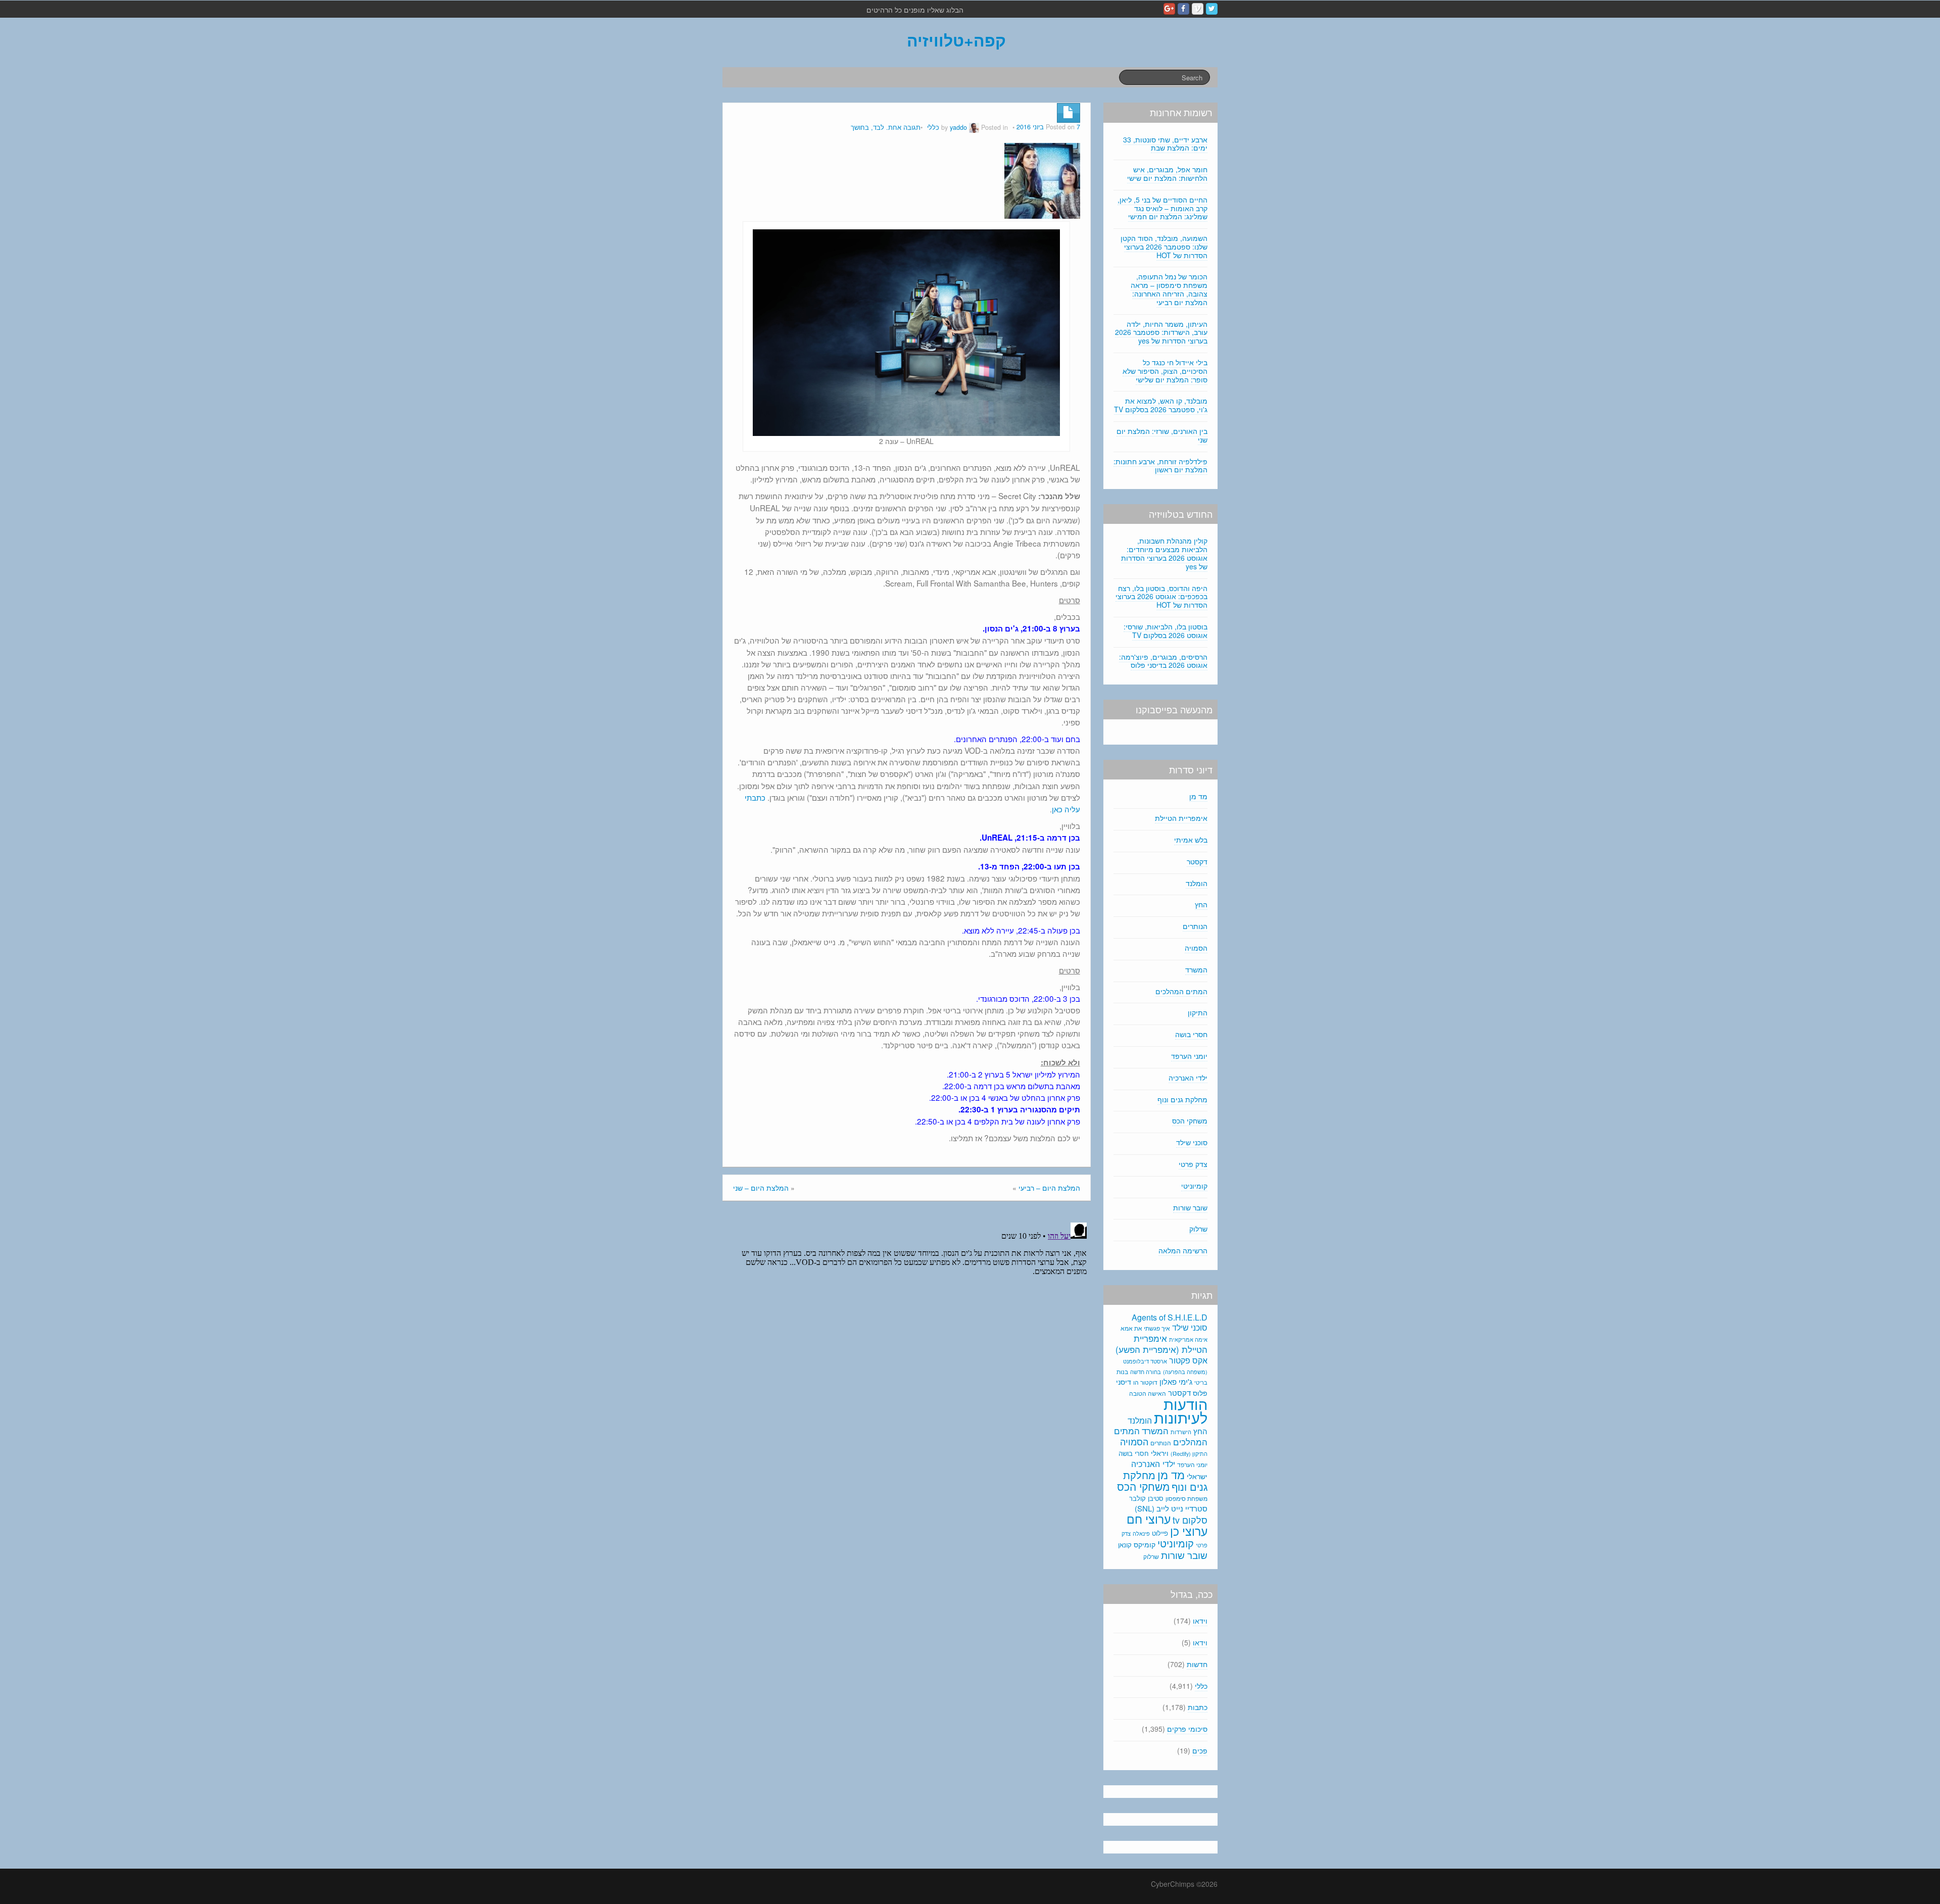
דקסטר (1197, 861)
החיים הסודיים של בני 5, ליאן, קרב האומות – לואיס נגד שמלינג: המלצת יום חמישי (1162, 208)
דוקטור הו (1145, 1382)
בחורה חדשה (1146, 1372)
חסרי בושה (1191, 1034)
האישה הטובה (1148, 1393)
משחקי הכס (1190, 1120)
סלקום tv (1190, 1520)
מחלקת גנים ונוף (1182, 1099)
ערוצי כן (1189, 1531)
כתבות (1198, 1707)
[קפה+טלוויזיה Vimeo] (1198, 9)
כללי (933, 127)
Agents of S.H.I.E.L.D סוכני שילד (1170, 1322)
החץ (1201, 904)
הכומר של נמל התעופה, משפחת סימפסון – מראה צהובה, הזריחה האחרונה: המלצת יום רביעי (1169, 289)
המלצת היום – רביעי (1049, 1188)
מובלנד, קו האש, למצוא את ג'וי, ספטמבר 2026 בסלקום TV (1161, 405)
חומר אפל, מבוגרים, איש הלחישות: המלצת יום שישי (1167, 174)
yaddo (958, 127)
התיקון (1198, 1012)
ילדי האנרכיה (1188, 1078)
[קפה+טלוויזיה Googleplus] (1169, 9)
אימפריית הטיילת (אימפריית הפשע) (1161, 1344)
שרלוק (1198, 1229)
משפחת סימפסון (1186, 1498)
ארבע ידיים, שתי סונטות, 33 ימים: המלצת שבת (1165, 144)
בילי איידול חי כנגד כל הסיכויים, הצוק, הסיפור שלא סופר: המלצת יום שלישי (1165, 371)
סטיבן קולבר (1146, 1498)
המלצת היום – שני (761, 1188)
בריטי (1201, 1382)
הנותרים (1195, 926)
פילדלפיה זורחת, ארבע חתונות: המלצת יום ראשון (1160, 466)
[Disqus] (907, 1345)
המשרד (1196, 969)
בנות (1122, 1372)
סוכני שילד (1192, 1142)
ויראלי (1160, 1453)
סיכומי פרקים (1187, 1729)
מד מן (1198, 796)
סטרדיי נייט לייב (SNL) (1171, 1508)
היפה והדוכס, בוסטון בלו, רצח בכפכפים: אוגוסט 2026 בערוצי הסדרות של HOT (1161, 597)
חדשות (1197, 1664)
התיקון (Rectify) (1189, 1453)
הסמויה (1196, 948)
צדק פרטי (1193, 1164)
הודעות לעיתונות (1181, 1410)
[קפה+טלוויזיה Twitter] (1212, 9)
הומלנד (1197, 883)
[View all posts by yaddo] (974, 127)
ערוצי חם (1149, 1519)
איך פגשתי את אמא (1145, 1328)
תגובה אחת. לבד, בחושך (886, 127)
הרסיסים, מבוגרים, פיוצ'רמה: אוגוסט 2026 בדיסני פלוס (1163, 661)
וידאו (1200, 1621)
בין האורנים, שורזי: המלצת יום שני (1162, 435)
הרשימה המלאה (1183, 1250)
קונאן (1125, 1545)
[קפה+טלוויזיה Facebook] (1183, 9)
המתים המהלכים (1181, 991)
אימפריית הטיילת (1181, 818)
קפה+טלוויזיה (956, 40)
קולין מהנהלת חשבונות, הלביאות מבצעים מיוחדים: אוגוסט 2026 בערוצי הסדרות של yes (1164, 553)
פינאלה (1141, 1533)
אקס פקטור (1188, 1360)
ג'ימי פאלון (1176, 1381)
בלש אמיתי (1191, 840)
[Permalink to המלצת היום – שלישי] (1042, 180)
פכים (1200, 1750)
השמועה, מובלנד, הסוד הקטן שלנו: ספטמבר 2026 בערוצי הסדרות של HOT (1164, 247)
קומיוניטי (1194, 1186)
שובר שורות (1190, 1207)
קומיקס (1145, 1544)
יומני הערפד (1189, 1056)
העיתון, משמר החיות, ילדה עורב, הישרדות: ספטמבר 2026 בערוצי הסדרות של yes (1161, 332)
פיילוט (1160, 1533)
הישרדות (1181, 1432)
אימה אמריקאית (1188, 1339)
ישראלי (1197, 1476)
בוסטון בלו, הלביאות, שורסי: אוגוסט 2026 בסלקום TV (1166, 631)
